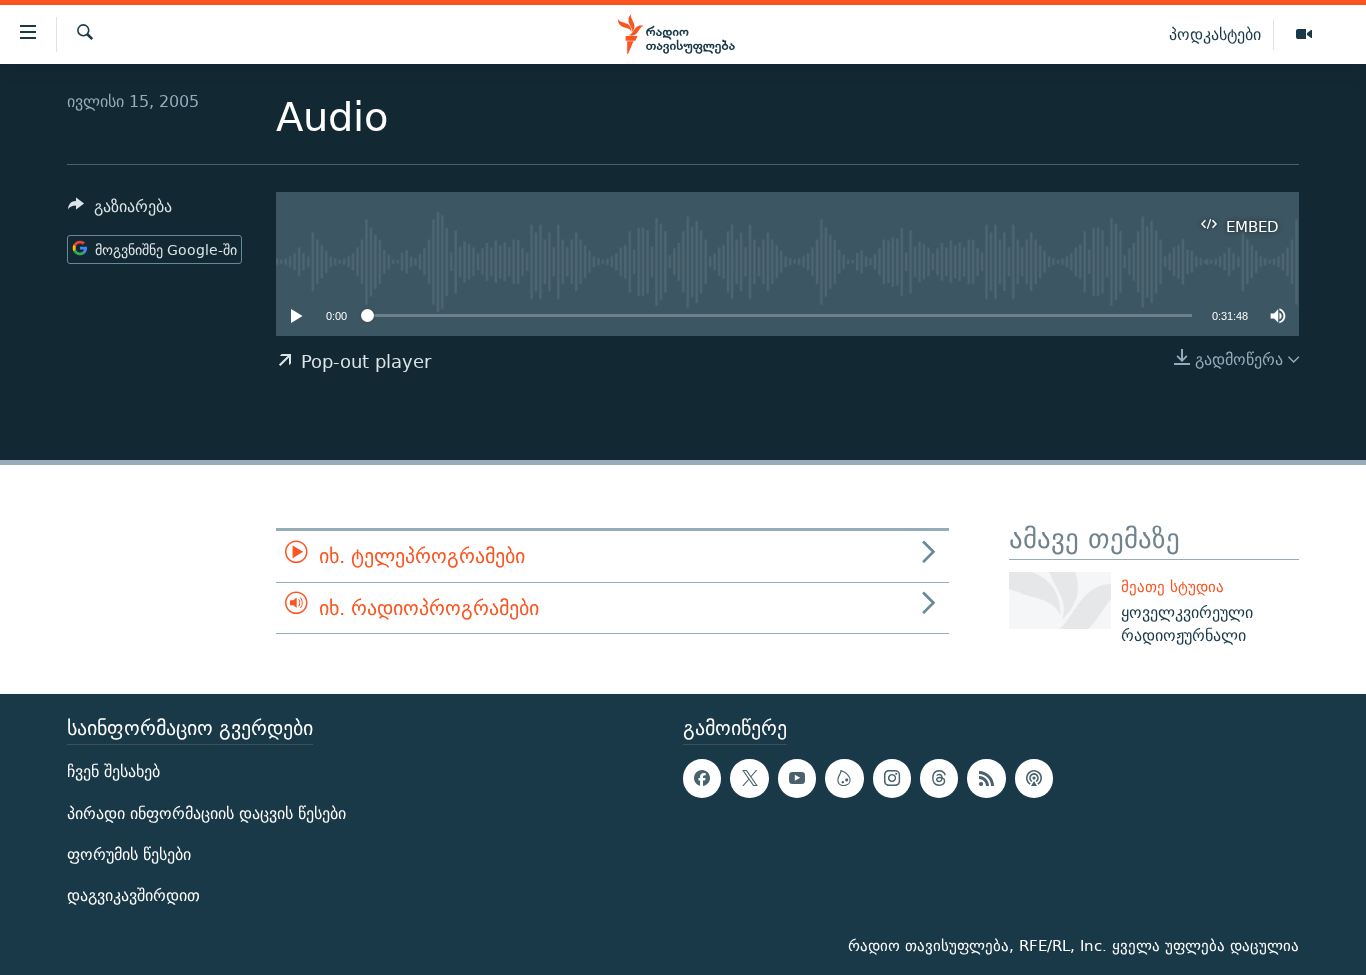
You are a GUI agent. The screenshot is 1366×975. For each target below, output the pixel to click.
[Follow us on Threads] (939, 778)
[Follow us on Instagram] (892, 778)
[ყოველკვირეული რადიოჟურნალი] (1060, 600)
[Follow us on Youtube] (797, 778)
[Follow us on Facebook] (702, 778)
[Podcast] (1034, 778)
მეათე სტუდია (1172, 586)
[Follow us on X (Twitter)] (749, 778)
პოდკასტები (1215, 34)
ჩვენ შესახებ (113, 771)
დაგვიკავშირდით (133, 895)
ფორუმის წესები (129, 853)
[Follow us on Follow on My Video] (844, 778)
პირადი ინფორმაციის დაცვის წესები (206, 812)
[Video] (1304, 35)
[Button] (120, 211)
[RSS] (986, 778)
